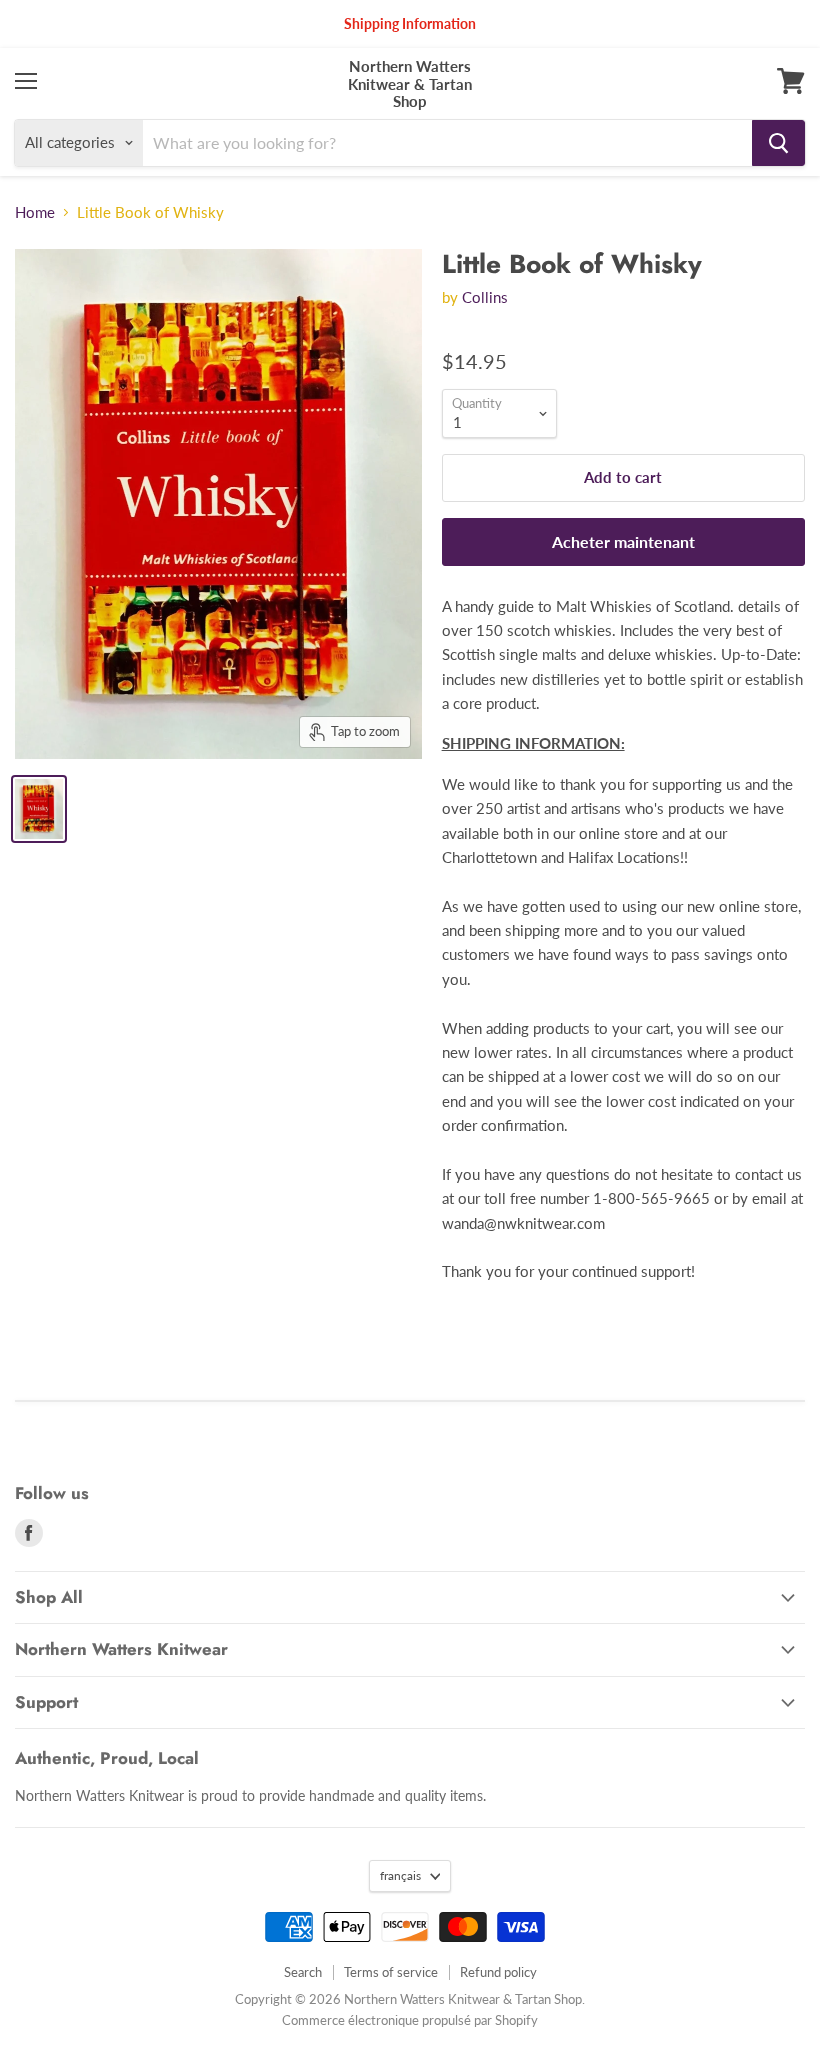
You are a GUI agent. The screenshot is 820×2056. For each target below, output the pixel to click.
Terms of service (391, 1972)
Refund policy (498, 1972)
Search (303, 1972)
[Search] (778, 143)
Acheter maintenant (623, 541)
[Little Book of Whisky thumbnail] (39, 809)
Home (35, 212)
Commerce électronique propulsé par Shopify (410, 2020)
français (400, 1875)
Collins (485, 297)
